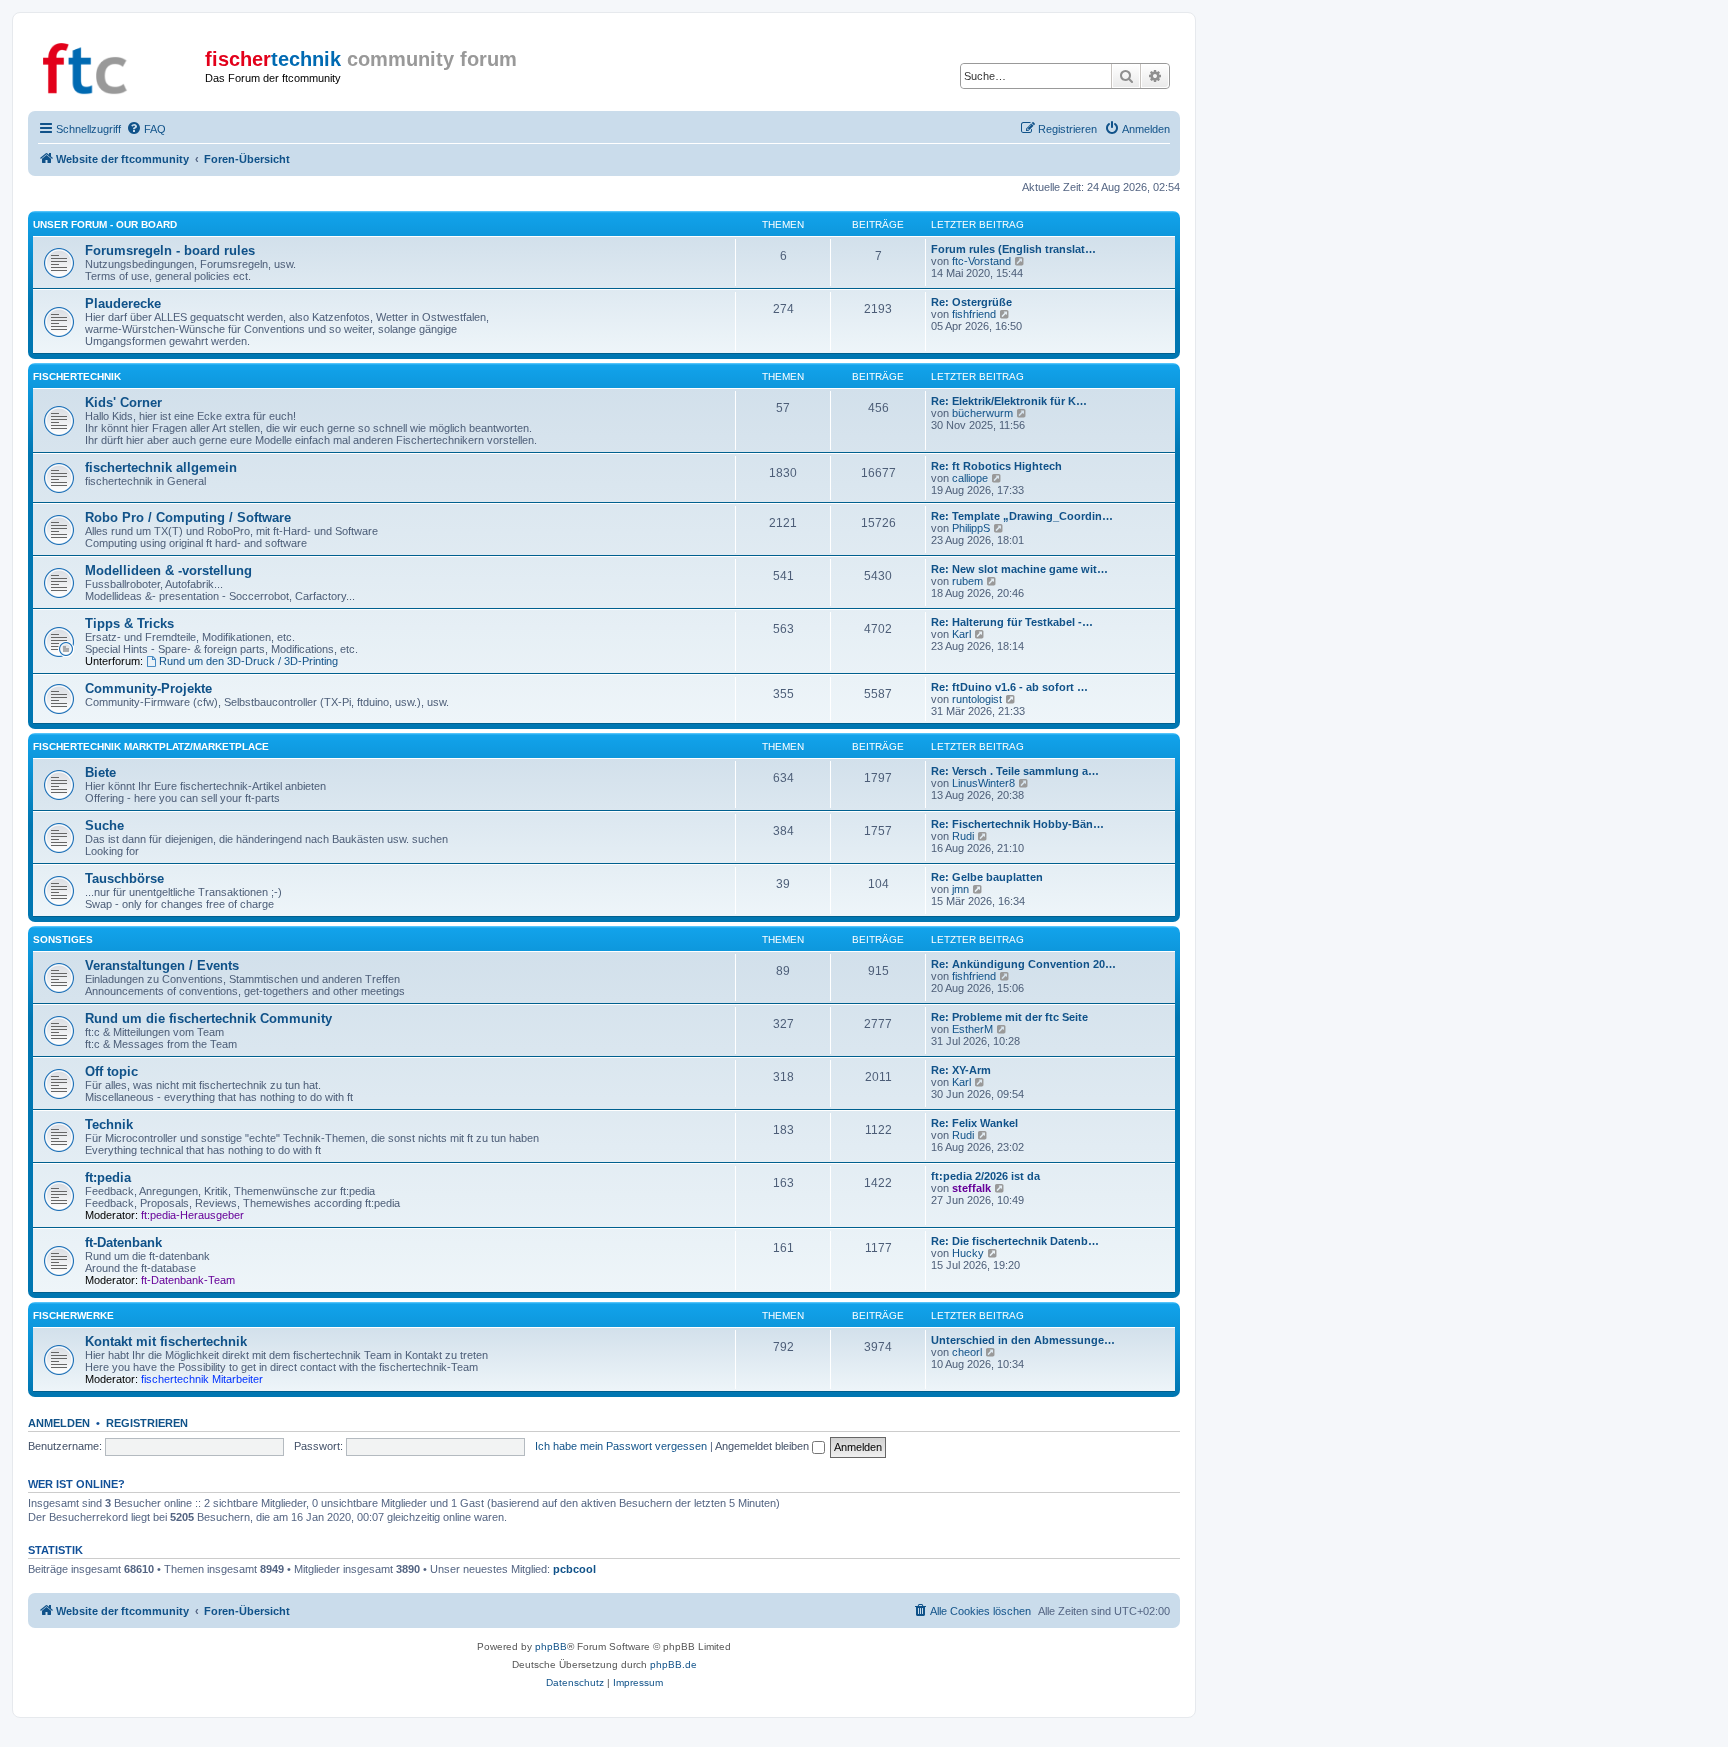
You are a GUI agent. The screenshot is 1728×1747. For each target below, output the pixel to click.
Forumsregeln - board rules (170, 250)
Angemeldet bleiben (763, 1446)
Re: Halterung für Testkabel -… (1012, 622)
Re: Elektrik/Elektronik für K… (1009, 401)
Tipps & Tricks (129, 623)
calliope (970, 478)
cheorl (967, 1352)
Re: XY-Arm (961, 1070)
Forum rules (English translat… (1013, 249)
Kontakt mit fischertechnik (166, 1341)
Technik (109, 1124)
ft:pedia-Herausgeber (192, 1215)
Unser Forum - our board (105, 224)
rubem (967, 581)
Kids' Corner (123, 402)
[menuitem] (146, 129)
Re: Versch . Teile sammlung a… (1015, 771)
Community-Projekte (148, 688)
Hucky (968, 1253)
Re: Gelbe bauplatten (987, 877)
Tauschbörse (124, 878)
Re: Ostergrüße (971, 302)
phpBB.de (673, 1664)
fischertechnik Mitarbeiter (202, 1379)
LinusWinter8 (983, 783)
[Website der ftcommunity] (119, 65)
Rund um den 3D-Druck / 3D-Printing (248, 661)
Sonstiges (63, 939)
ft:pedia (108, 1177)
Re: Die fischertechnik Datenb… (1015, 1241)
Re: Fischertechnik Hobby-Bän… (1017, 824)
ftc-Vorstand (981, 261)
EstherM (972, 1029)
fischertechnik (77, 376)
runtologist (977, 699)
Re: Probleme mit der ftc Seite (1009, 1017)
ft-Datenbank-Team (188, 1280)
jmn (960, 889)
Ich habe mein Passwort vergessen (621, 1446)
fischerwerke (73, 1315)
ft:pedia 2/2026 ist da (985, 1176)
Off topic (111, 1071)
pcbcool (574, 1569)
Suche (104, 825)
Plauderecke (123, 303)
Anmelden (59, 1423)
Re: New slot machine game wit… (1019, 569)
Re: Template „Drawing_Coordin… (1022, 516)
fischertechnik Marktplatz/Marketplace (151, 746)
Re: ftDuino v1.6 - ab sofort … (1009, 687)
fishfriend (974, 314)
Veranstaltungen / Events (162, 965)
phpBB (551, 1646)
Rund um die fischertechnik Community (208, 1018)
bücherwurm (982, 413)
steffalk (971, 1188)
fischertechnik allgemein (161, 467)
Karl (961, 634)
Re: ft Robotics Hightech (996, 466)
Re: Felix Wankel (974, 1123)
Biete (100, 772)
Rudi (963, 836)
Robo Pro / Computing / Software (188, 517)
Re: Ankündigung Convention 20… (1023, 964)
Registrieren (147, 1423)
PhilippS (971, 528)
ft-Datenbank (123, 1242)
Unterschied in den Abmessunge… (1023, 1340)
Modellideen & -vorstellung (168, 570)
